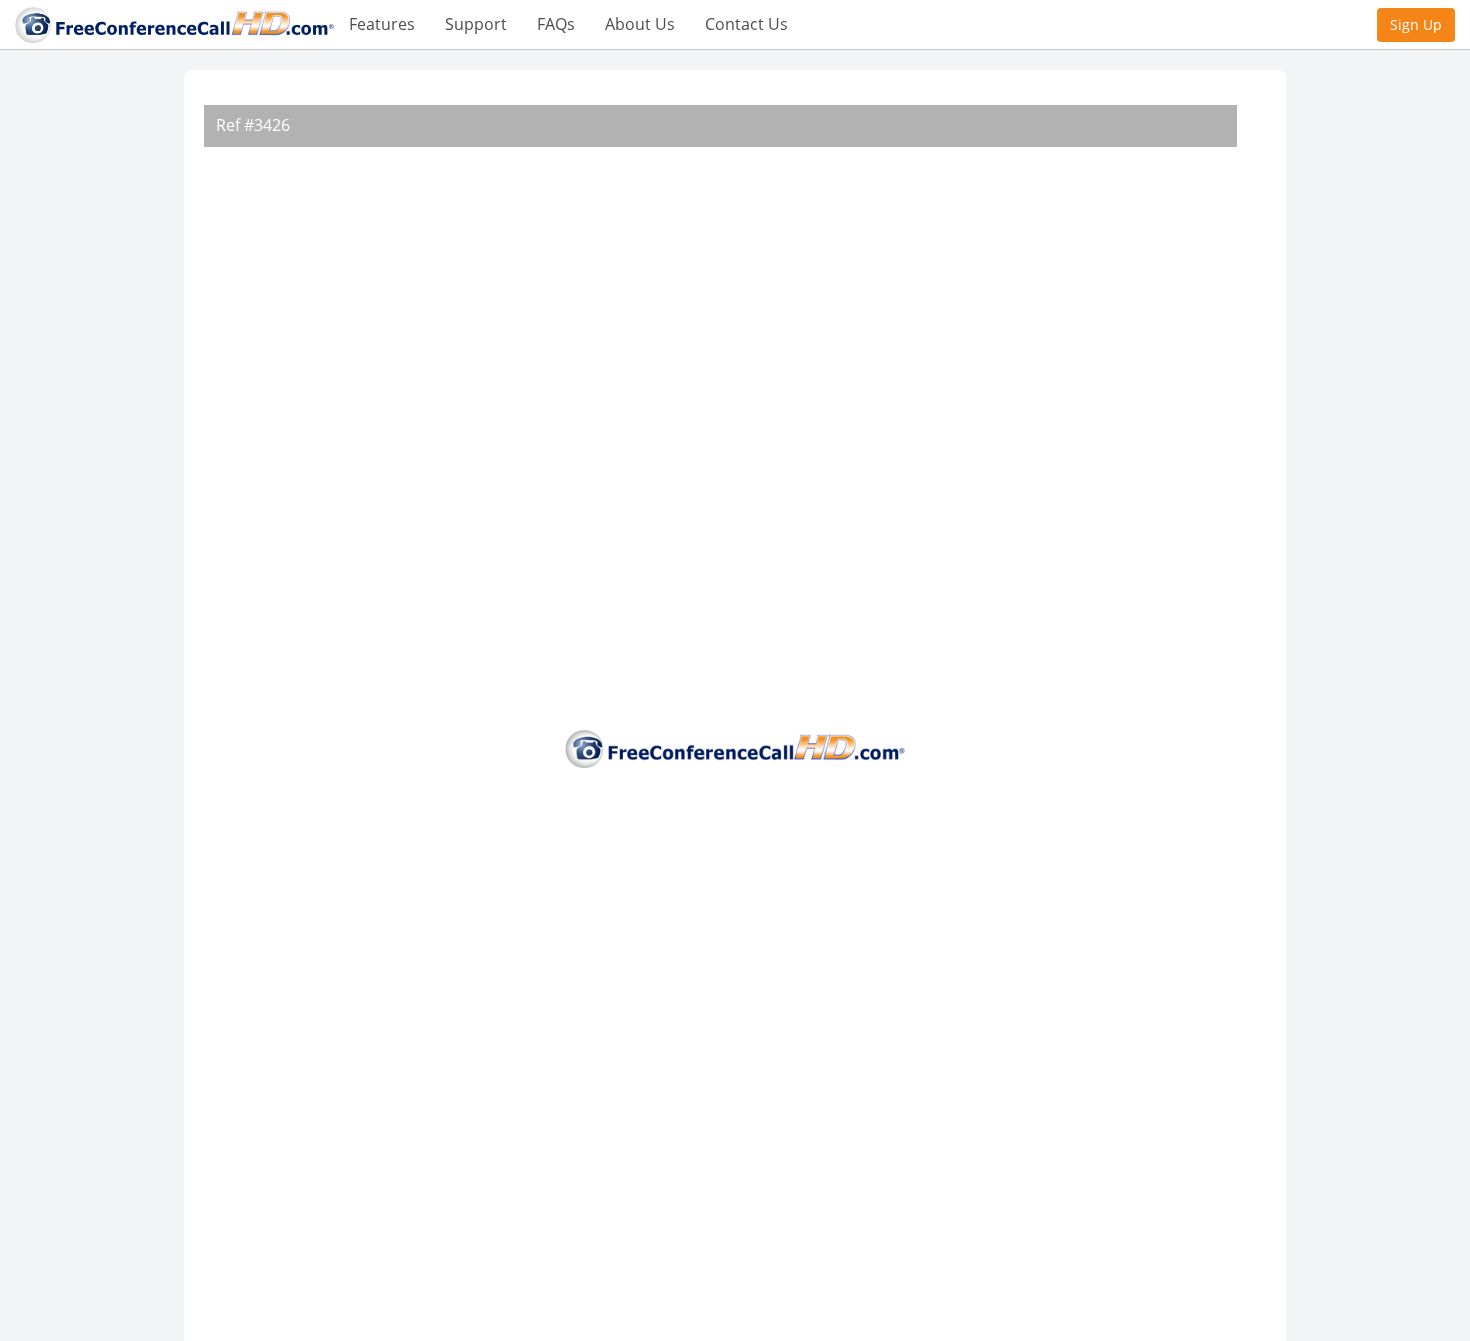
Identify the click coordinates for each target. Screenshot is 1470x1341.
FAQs (556, 24)
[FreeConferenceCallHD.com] (174, 23)
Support (476, 24)
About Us (640, 24)
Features (382, 24)
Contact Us (746, 24)
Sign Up (1416, 24)
